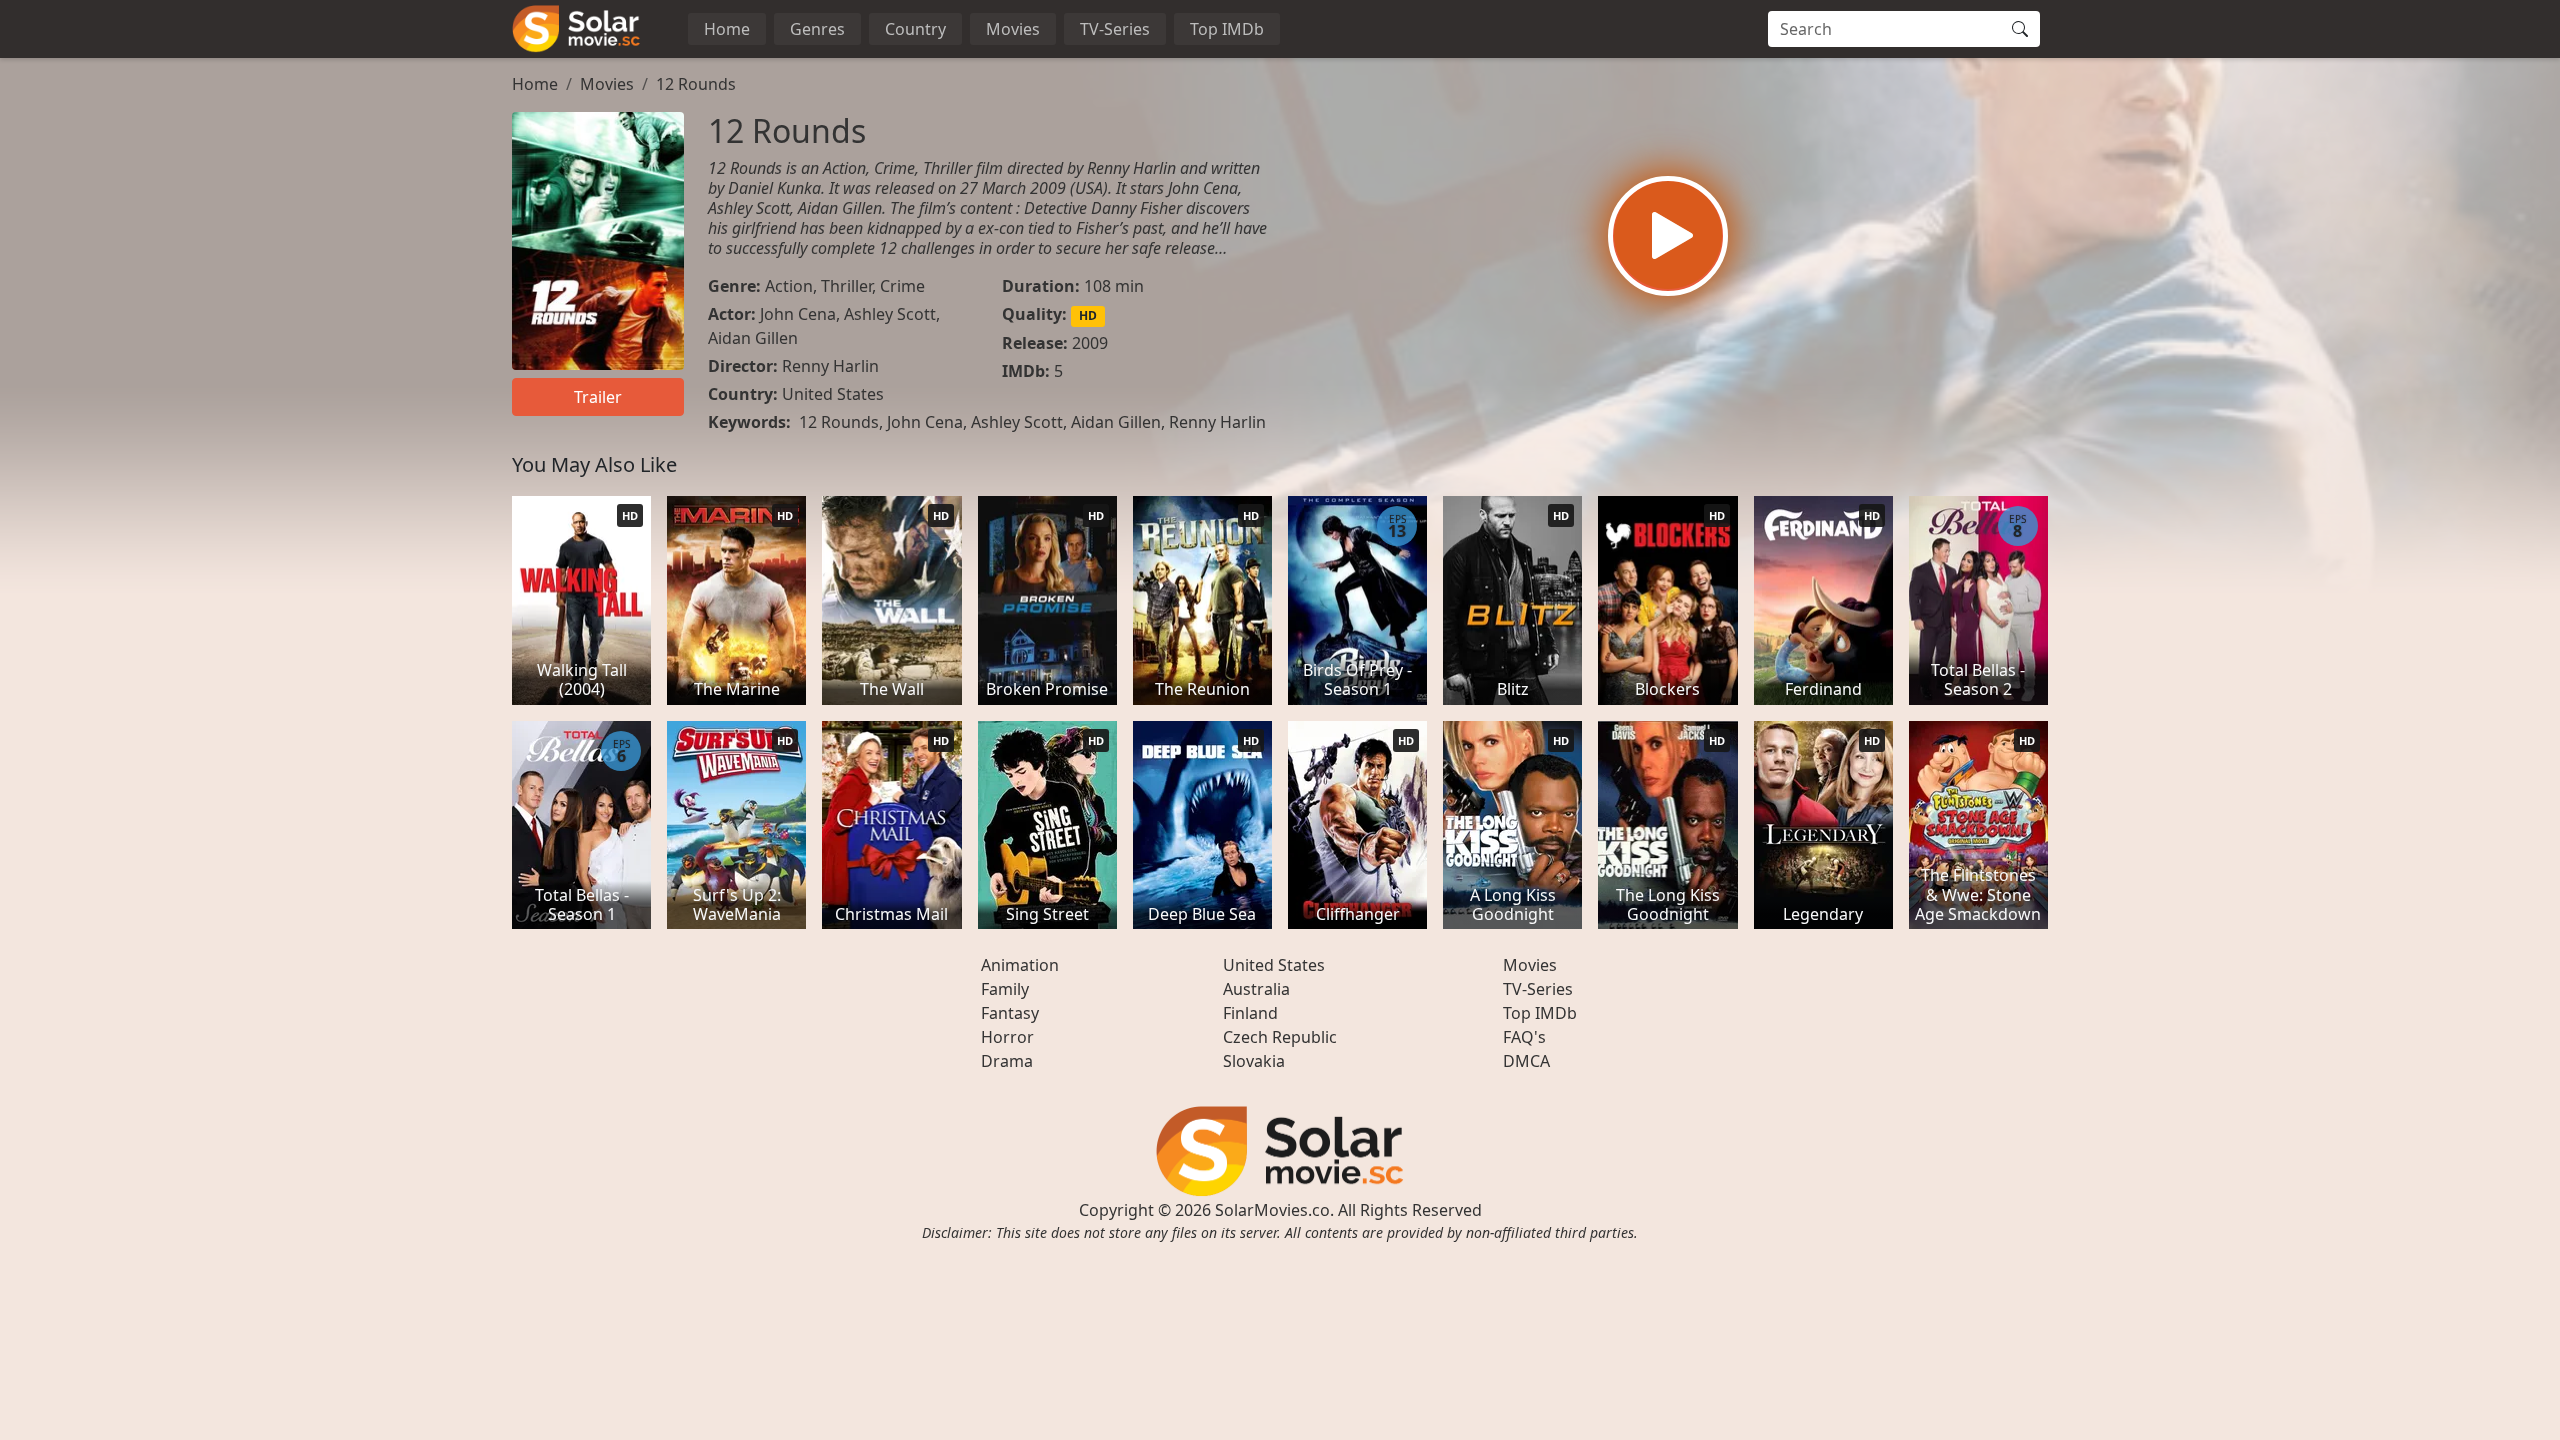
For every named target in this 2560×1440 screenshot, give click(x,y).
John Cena (798, 314)
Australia (1256, 989)
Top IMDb (1227, 29)
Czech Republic (1280, 1037)
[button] (1668, 236)
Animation (1020, 965)
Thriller (846, 286)
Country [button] (915, 29)
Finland (1250, 1013)
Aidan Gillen (753, 338)
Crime (902, 286)
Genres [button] (817, 29)
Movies (1013, 29)
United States (833, 394)
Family (1005, 989)
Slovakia (1254, 1061)
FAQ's (1524, 1037)
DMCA (1526, 1061)
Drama (1007, 1061)
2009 (1090, 343)
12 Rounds (696, 84)
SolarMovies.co (1272, 1210)
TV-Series (1115, 29)
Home (727, 29)
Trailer (598, 397)
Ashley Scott (890, 314)
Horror (1007, 1037)
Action (789, 286)
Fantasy (1010, 1013)
